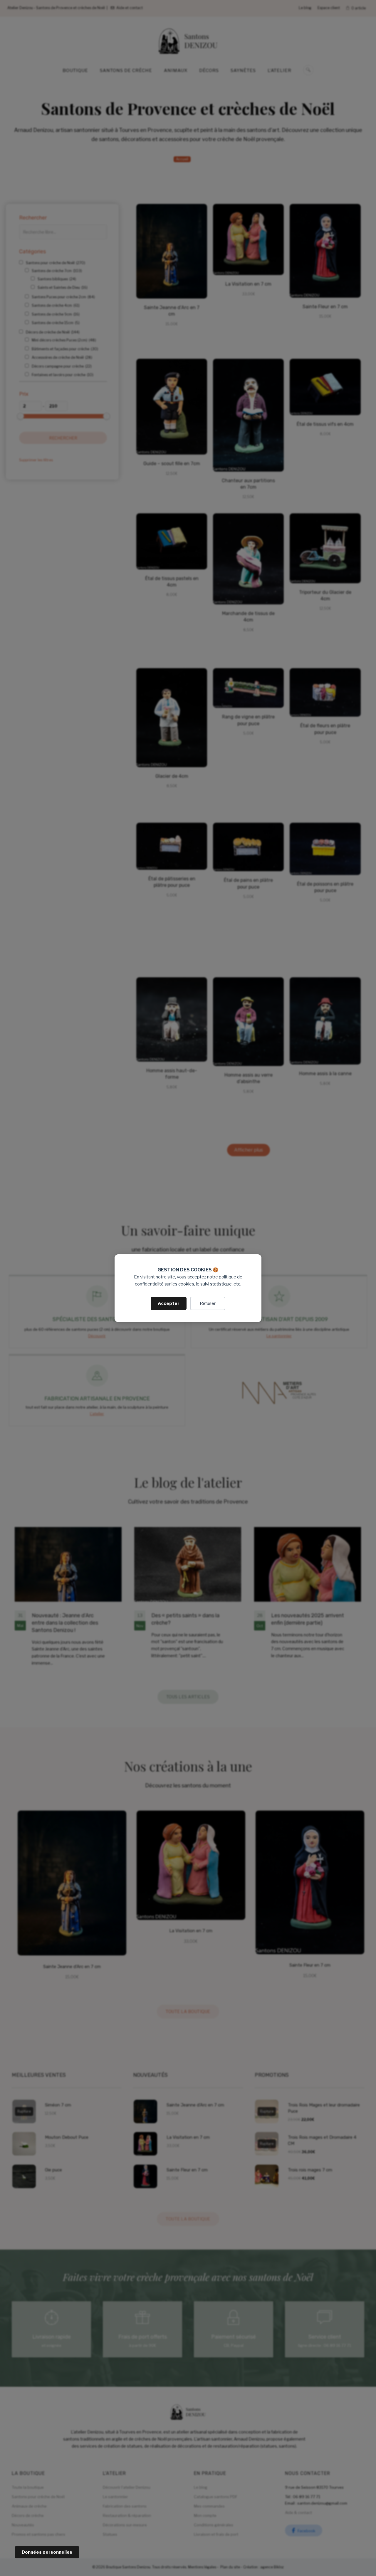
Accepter (169, 1303)
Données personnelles (47, 2552)
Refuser (208, 1303)
